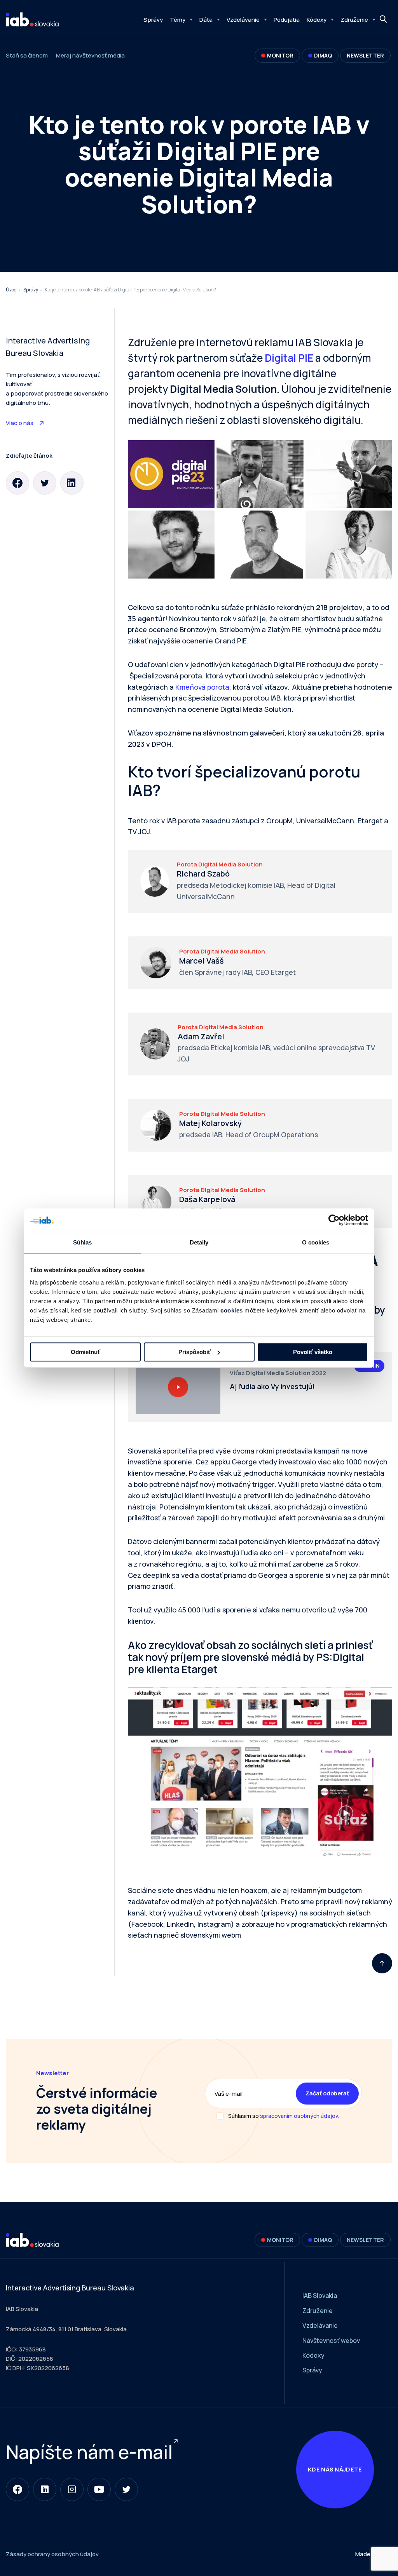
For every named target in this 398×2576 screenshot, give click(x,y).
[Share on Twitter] (45, 483)
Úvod (11, 290)
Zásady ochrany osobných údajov (52, 2554)
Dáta (206, 20)
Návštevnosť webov (331, 2341)
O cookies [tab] (316, 1242)
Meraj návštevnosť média (90, 55)
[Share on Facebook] (17, 483)
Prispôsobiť (195, 1352)
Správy (153, 20)
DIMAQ (323, 55)
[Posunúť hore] (382, 1963)
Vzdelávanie (243, 20)
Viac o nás (20, 423)
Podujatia (287, 20)
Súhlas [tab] (83, 1242)
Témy (178, 20)
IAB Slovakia (320, 2295)
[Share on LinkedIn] (72, 483)
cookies (232, 1310)
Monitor (280, 55)
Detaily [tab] (199, 1242)
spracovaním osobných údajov (299, 2116)
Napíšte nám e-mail (89, 2452)
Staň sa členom (27, 55)
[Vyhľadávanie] (384, 19)
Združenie (354, 20)
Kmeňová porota (202, 687)
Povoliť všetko (313, 1352)
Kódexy (317, 20)
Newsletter (365, 55)
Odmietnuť (86, 1352)
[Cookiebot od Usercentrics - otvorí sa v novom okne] (334, 1220)
